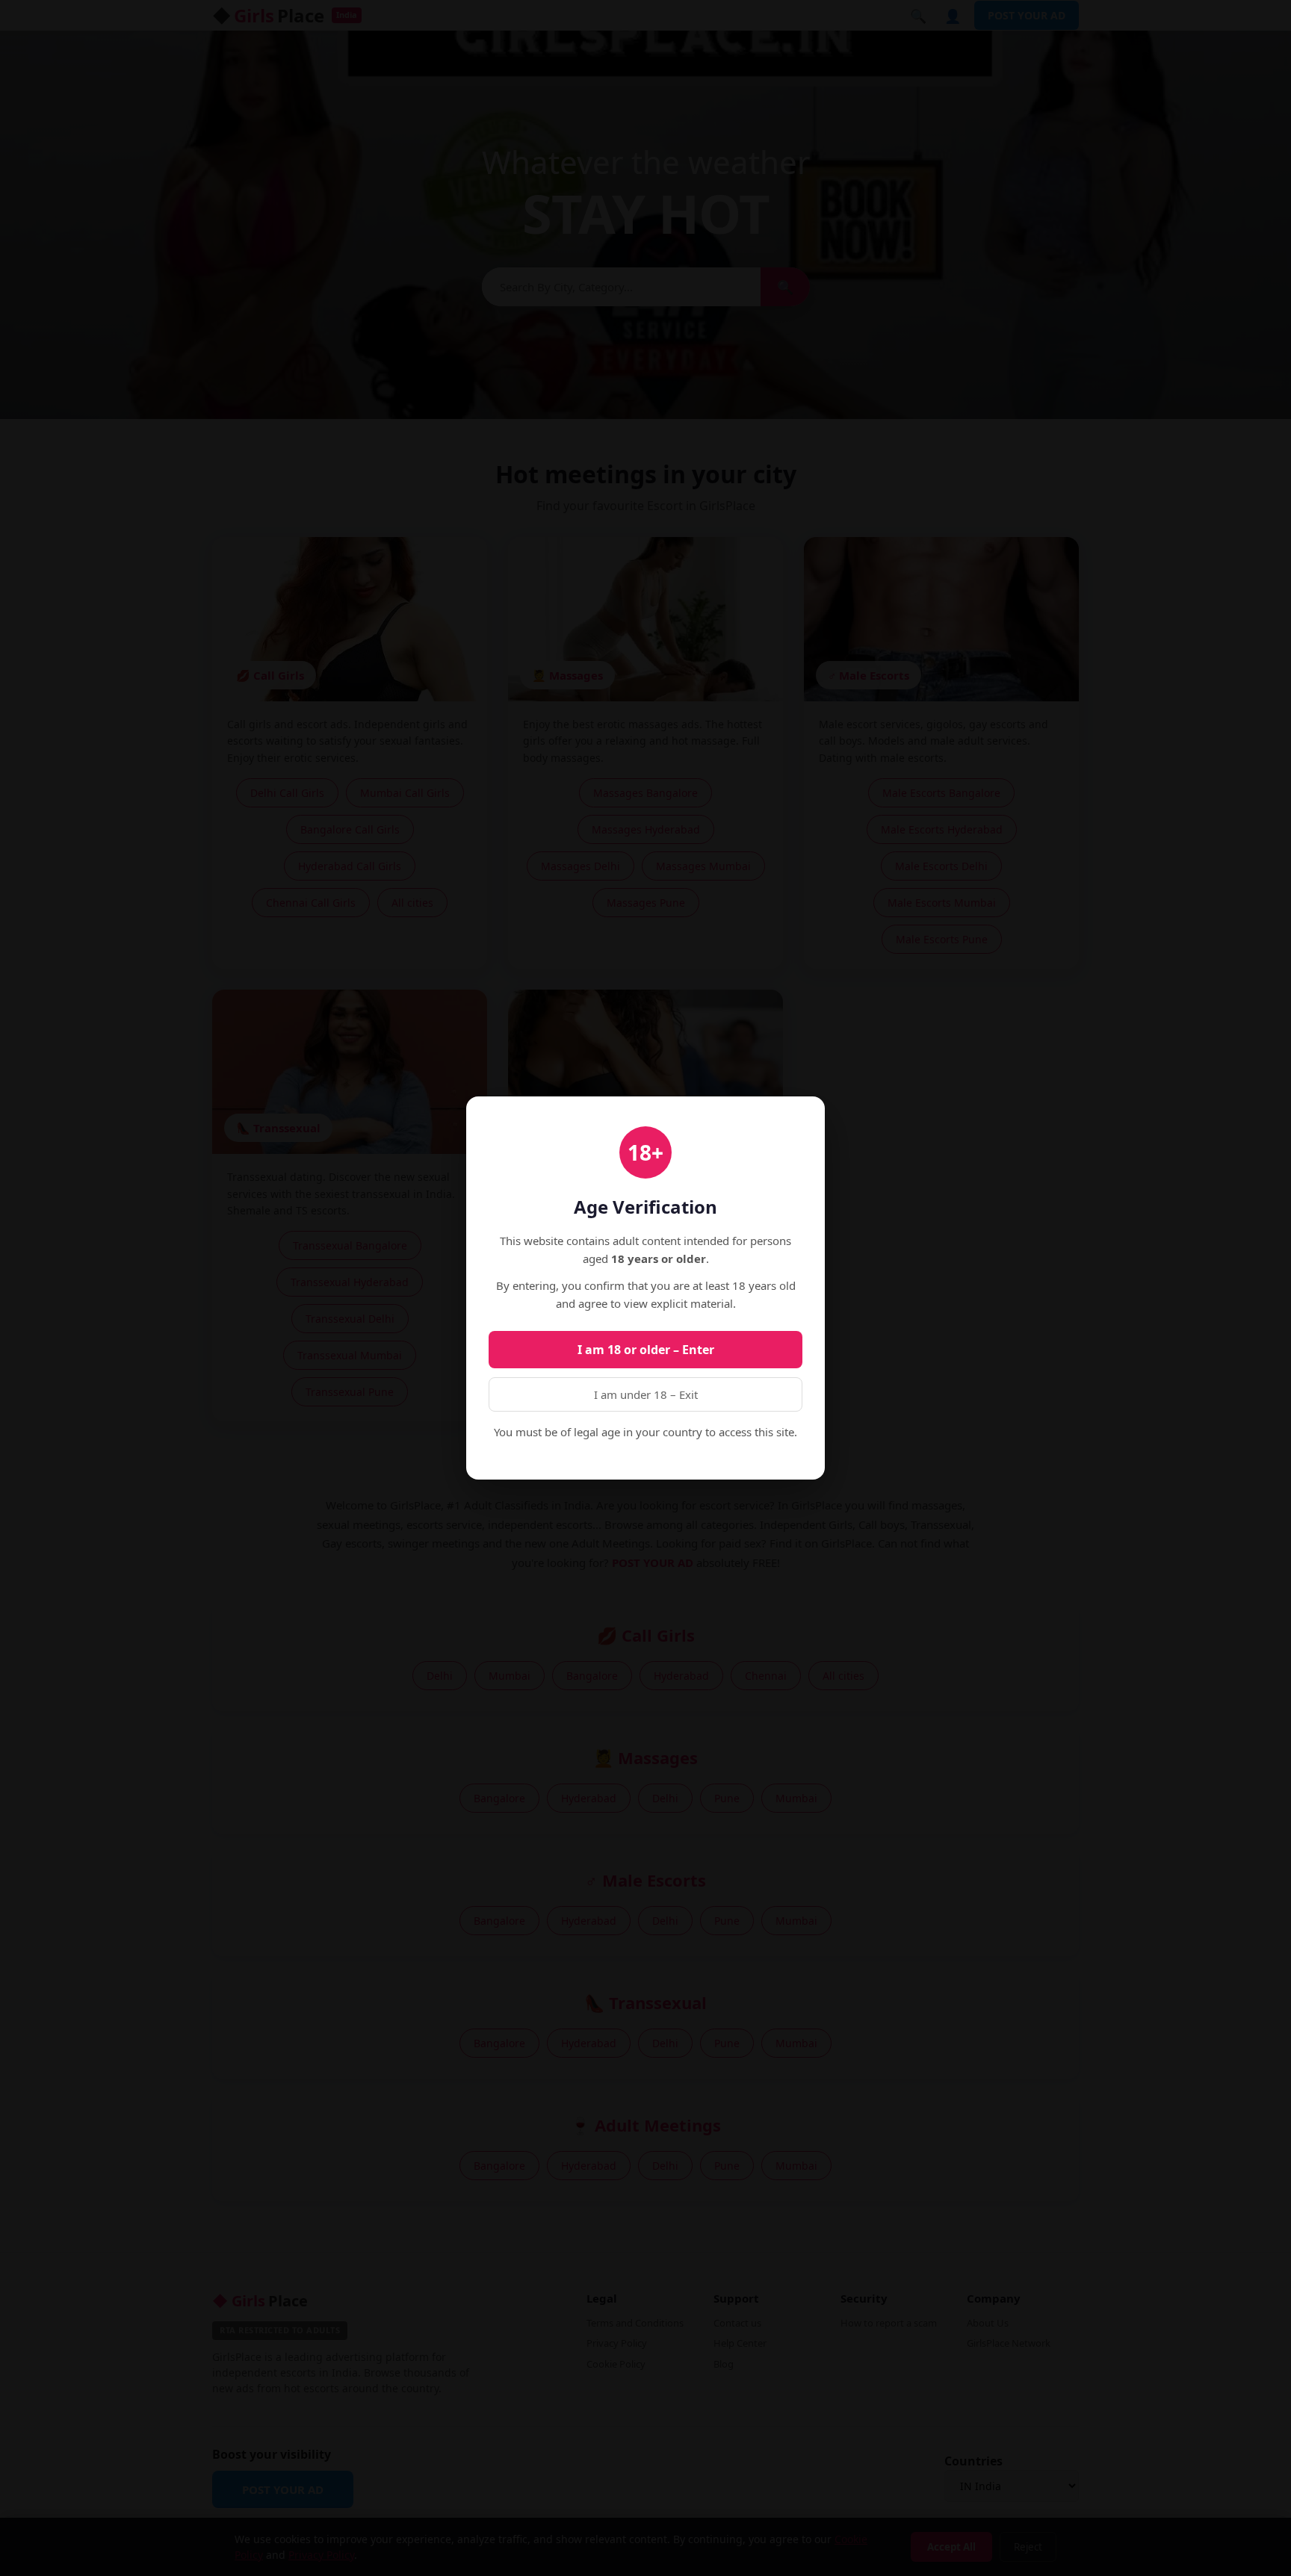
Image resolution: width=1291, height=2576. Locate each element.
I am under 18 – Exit (646, 1394)
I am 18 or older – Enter (646, 1350)
